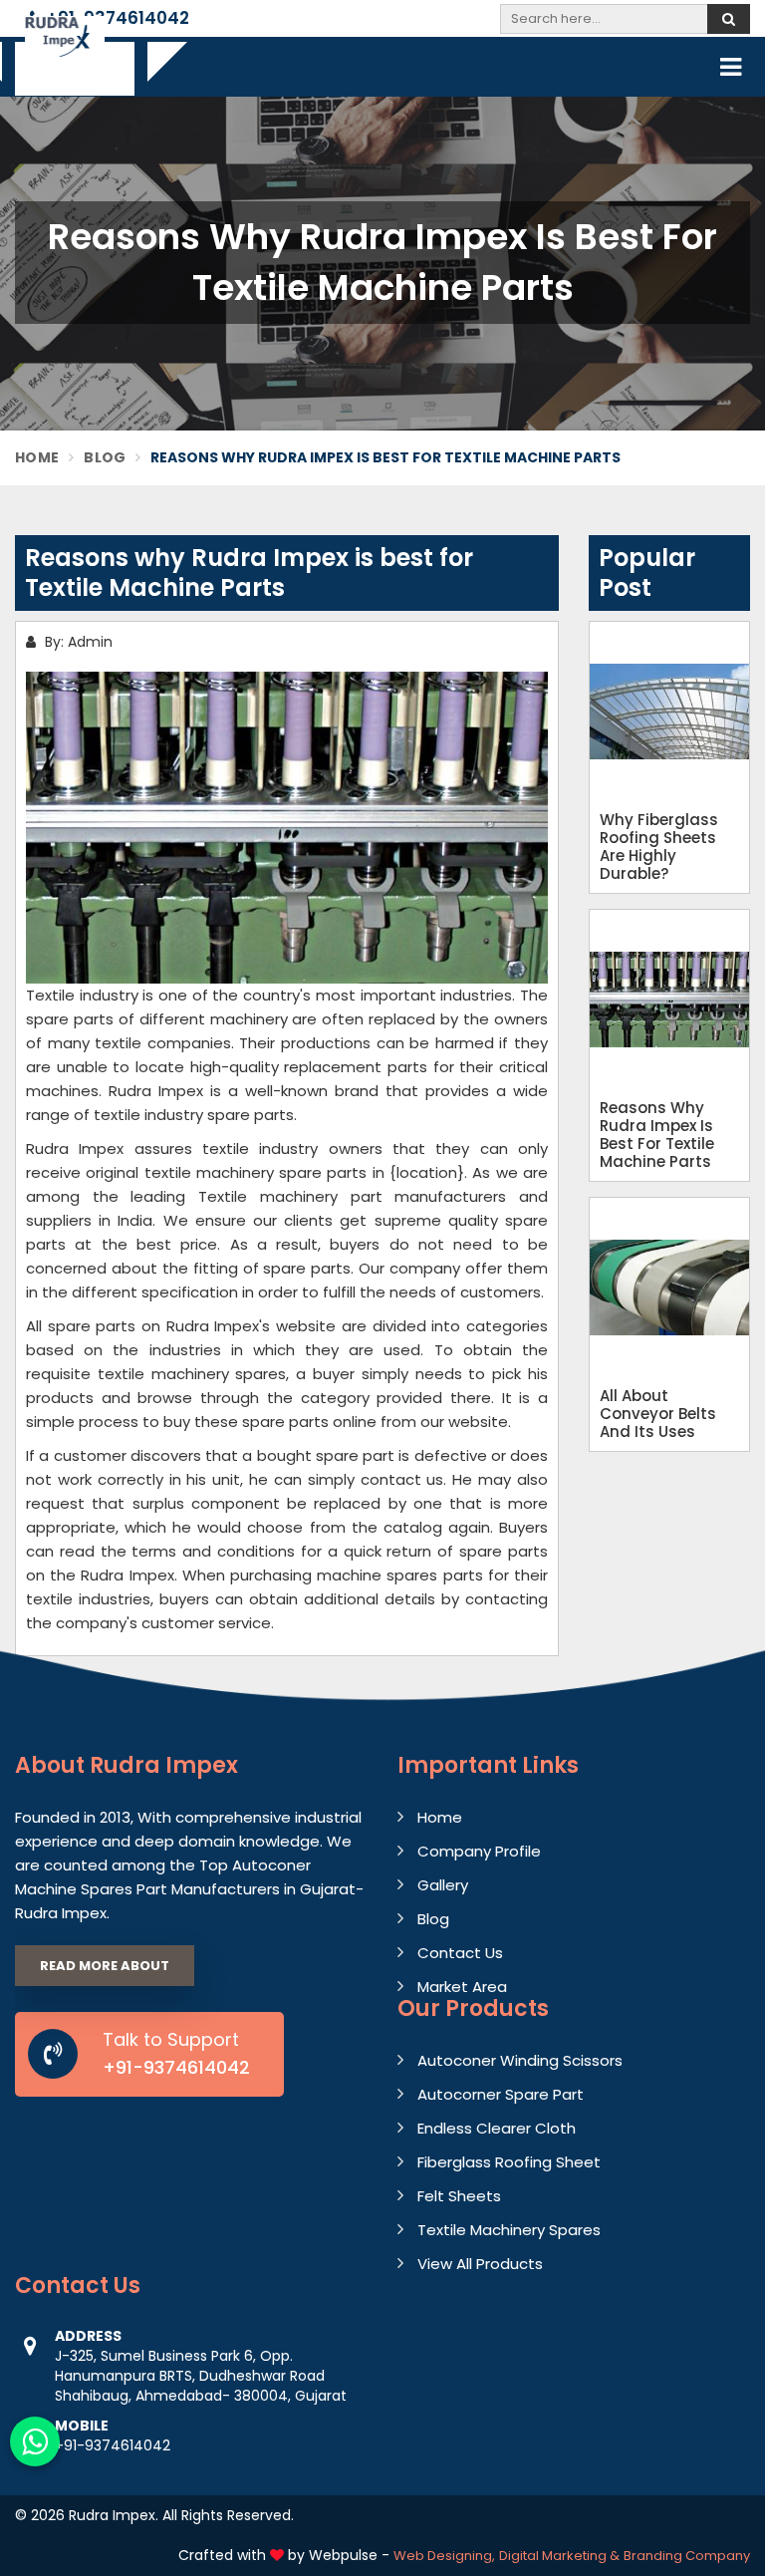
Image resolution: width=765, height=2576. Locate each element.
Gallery (443, 1885)
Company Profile (479, 1851)
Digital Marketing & (559, 2556)
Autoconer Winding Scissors (520, 2060)
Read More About (105, 1966)
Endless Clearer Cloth (497, 2128)
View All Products (480, 2264)
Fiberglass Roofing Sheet (509, 2162)
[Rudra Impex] (65, 52)
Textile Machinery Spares (509, 2230)
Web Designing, (444, 2556)
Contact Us (460, 1953)
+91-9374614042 (116, 18)
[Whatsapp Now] (35, 2441)
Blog (105, 457)
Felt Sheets (459, 2196)
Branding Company (687, 2556)
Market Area (462, 1987)
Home (37, 457)
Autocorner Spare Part (501, 2094)
